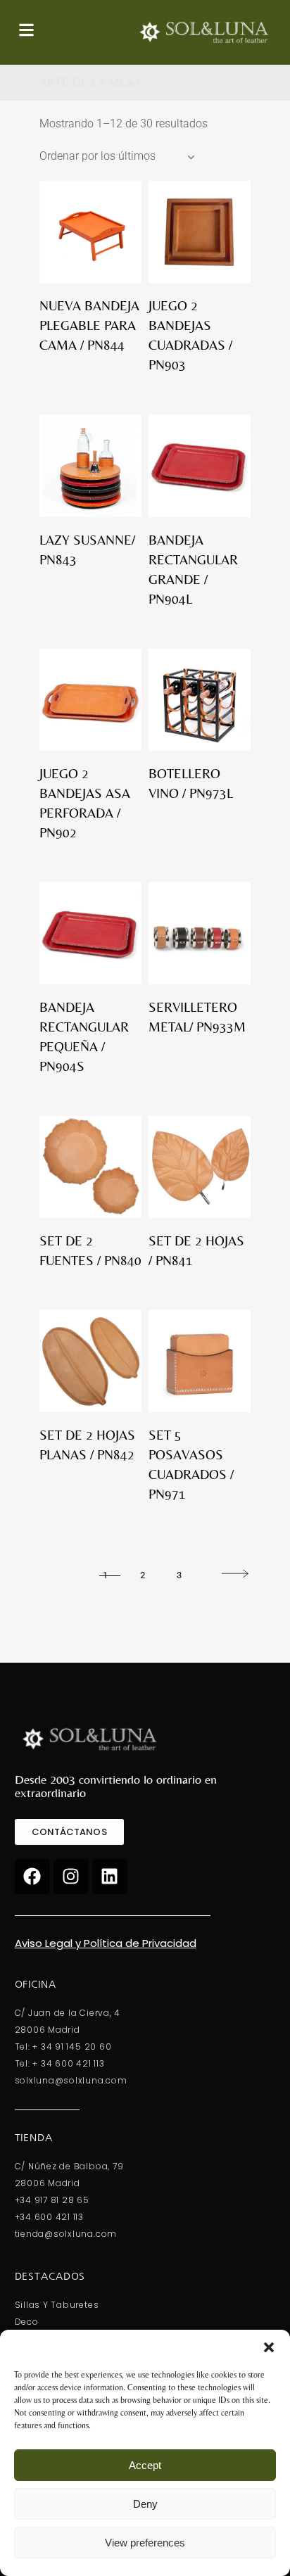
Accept (145, 2465)
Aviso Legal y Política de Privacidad (106, 1943)
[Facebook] (32, 1877)
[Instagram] (71, 1877)
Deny (145, 2504)
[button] (269, 2347)
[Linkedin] (110, 1877)
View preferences (145, 2543)
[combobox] (117, 156)
